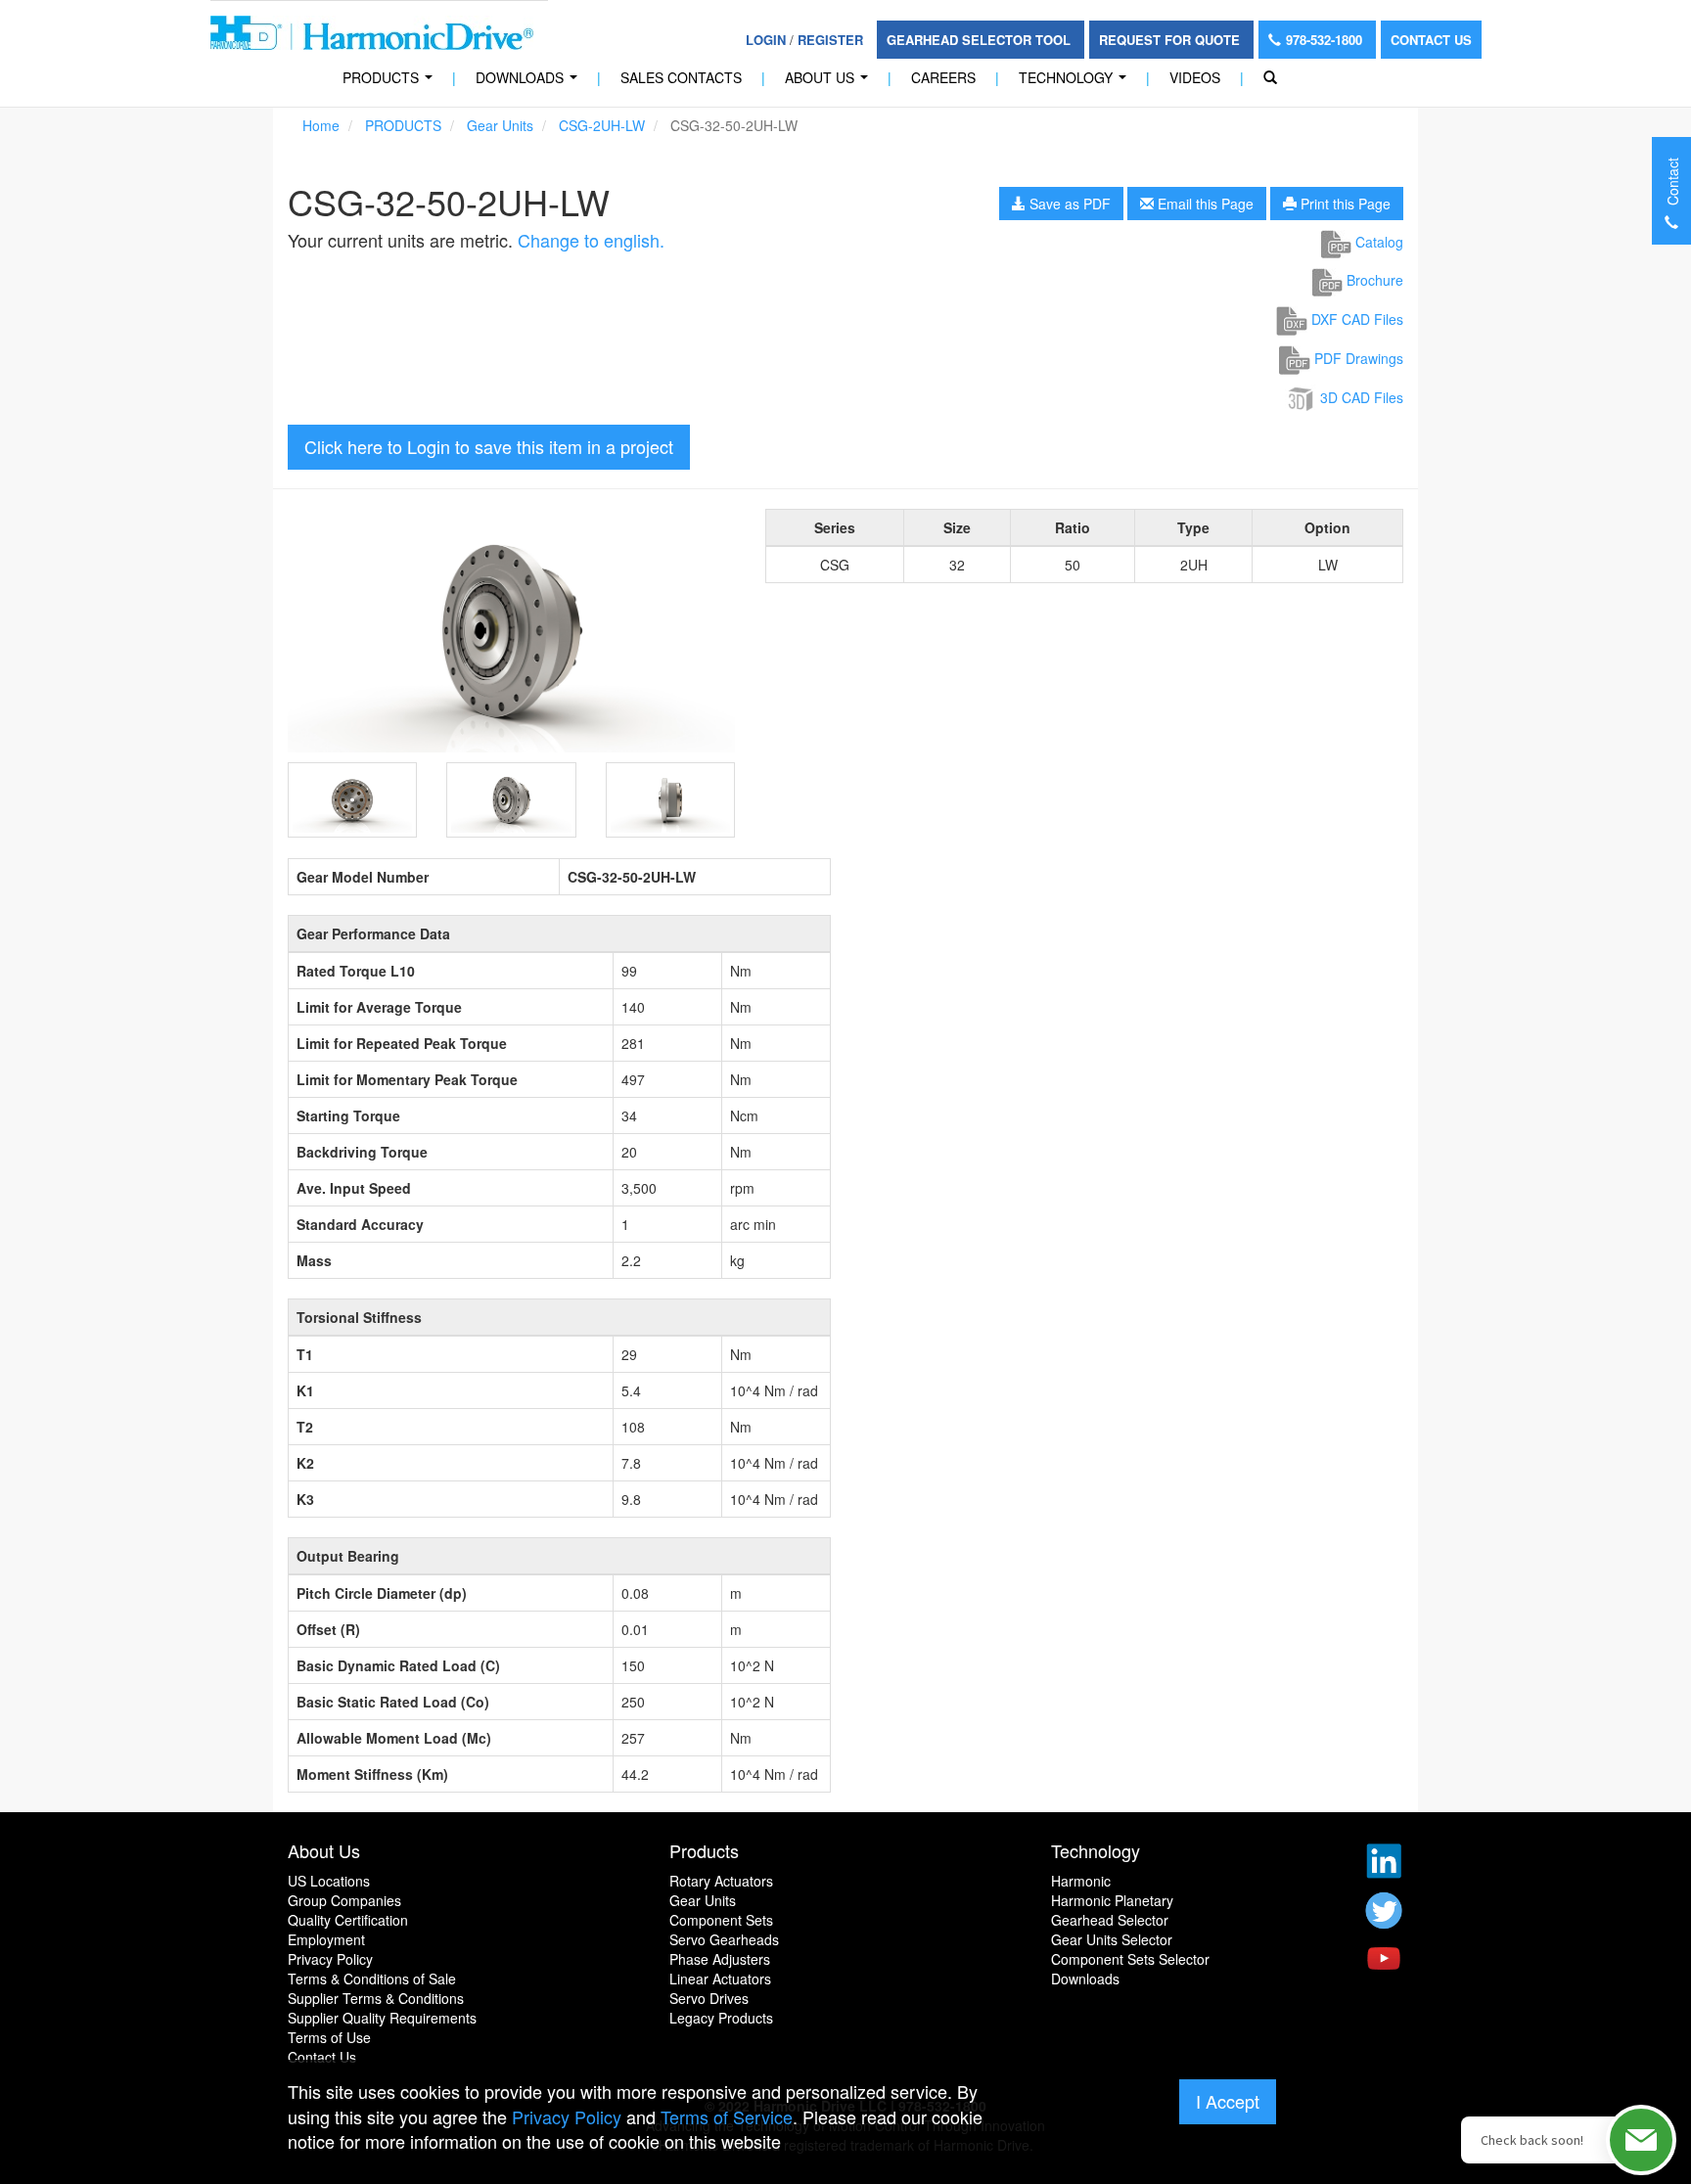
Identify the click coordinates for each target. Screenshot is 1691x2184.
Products (704, 1850)
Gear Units (500, 125)
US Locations (329, 1881)
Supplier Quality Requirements (382, 2018)
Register (830, 40)
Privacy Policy (330, 1959)
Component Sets (721, 1920)
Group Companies (344, 1900)
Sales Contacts (681, 77)
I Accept (1228, 2101)
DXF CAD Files (1355, 319)
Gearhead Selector (1110, 1920)
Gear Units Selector (1112, 1939)
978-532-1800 (1326, 40)
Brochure (1373, 280)
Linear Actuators (720, 1979)
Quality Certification (348, 1920)
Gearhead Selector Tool (981, 40)
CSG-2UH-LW (602, 125)
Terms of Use (329, 2037)
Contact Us (1431, 40)
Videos (1195, 77)
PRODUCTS (391, 83)
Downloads (530, 83)
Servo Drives (709, 1998)
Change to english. (591, 240)
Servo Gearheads (724, 1939)
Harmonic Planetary (1112, 1900)
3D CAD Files (1360, 397)
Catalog (1377, 242)
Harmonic (1081, 1881)
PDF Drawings (1357, 358)
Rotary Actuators (721, 1881)
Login (766, 40)
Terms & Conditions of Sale (372, 1979)
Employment (326, 1939)
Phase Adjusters (720, 1959)
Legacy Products (721, 2018)
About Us (830, 83)
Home (321, 125)
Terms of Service (727, 2116)
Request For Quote (1171, 40)
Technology (1076, 83)
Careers (943, 77)
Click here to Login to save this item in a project (489, 446)
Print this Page (1344, 204)
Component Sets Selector (1130, 1959)
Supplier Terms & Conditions (376, 1998)
